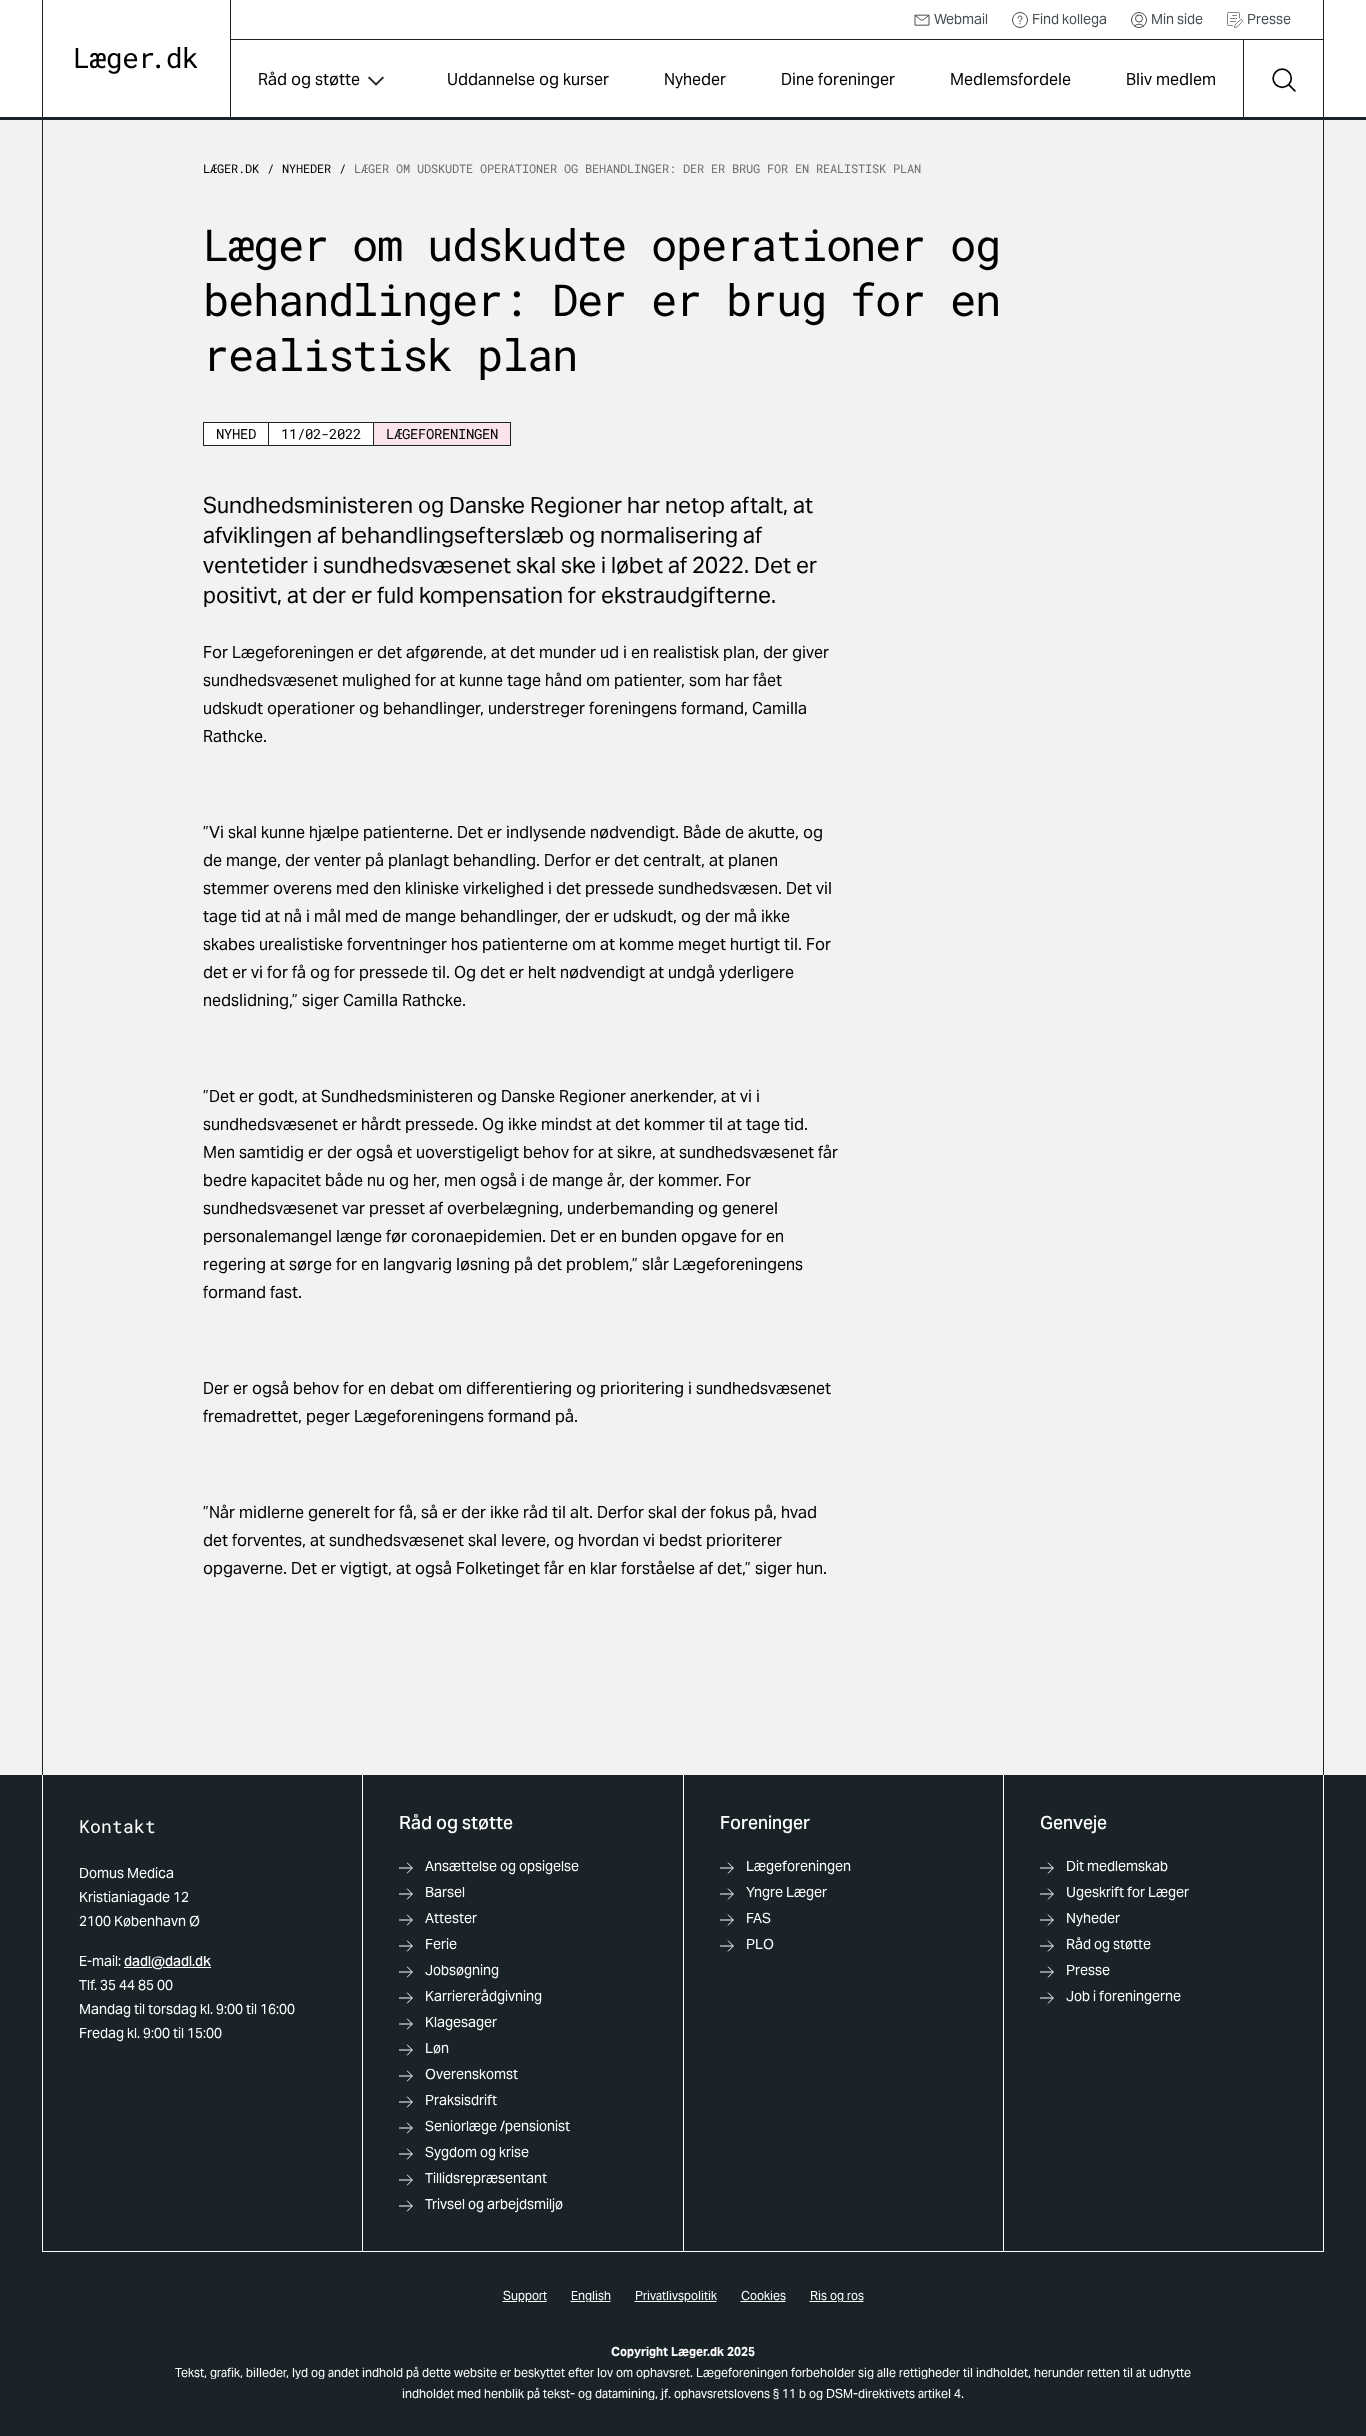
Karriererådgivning (483, 1996)
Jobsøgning (462, 1970)
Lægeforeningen (798, 1866)
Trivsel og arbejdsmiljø (494, 2204)
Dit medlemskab (1117, 1866)
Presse (1269, 19)
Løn (437, 2048)
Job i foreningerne (1123, 1996)
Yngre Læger (786, 1892)
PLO (760, 1944)
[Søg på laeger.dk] (1283, 80)
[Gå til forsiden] (136, 60)
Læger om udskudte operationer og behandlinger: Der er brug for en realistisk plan (641, 168)
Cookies (763, 2295)
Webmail (961, 19)
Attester (451, 1918)
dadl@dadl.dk (167, 1961)
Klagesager (461, 2022)
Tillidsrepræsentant (486, 2178)
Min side (1177, 19)
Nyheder (695, 79)
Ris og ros (837, 2295)
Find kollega (1069, 19)
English (591, 2295)
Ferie (441, 1944)
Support (525, 2295)
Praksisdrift (461, 2100)
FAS (758, 1918)
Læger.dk (231, 168)
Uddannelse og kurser (528, 79)
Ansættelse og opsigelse (502, 1866)
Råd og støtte (309, 79)
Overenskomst (471, 2074)
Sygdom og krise (477, 2152)
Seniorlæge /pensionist (497, 2126)
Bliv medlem (1171, 79)
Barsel (445, 1892)
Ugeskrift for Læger (1127, 1892)
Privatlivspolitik (676, 2295)
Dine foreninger (838, 79)
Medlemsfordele (1010, 79)
